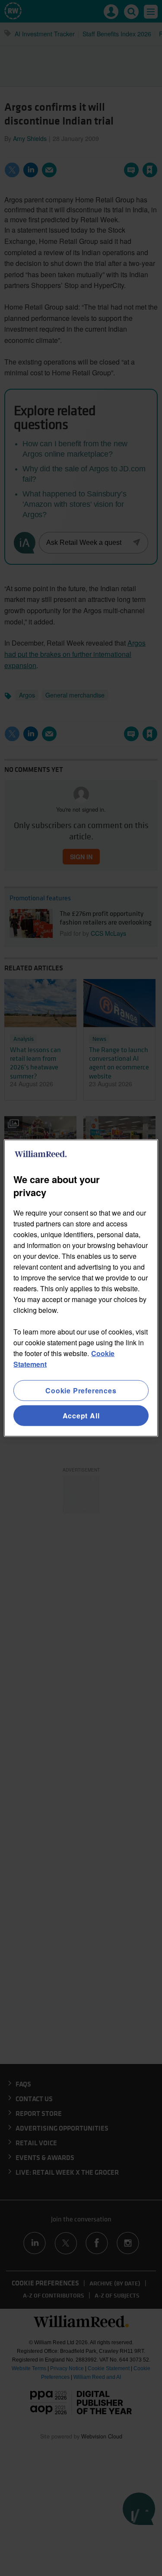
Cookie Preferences (81, 1390)
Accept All (81, 1416)
